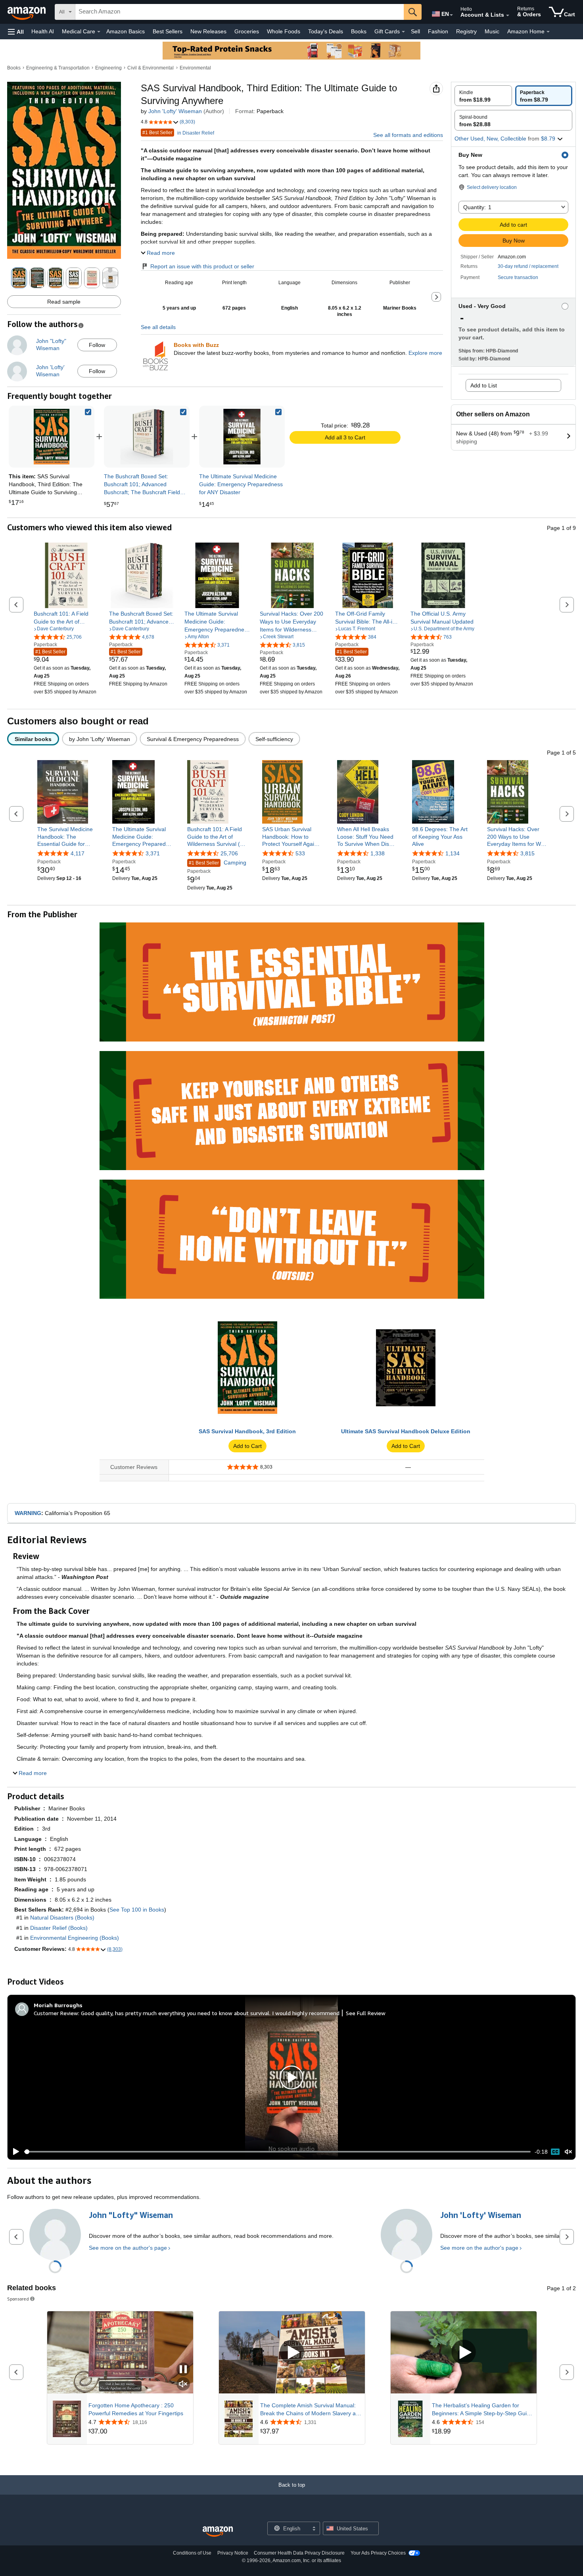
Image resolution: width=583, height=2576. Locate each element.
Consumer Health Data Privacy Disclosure (299, 2553)
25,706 (229, 853)
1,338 (378, 853)
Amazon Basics (126, 31)
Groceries (247, 31)
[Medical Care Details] (99, 32)
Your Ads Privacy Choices (378, 2553)
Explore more (425, 353)
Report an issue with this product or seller (202, 266)
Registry (466, 31)
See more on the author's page (128, 2248)
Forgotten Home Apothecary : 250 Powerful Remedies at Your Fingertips (136, 2409)
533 (300, 853)
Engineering (108, 68)
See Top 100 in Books (137, 1910)
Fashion (438, 31)
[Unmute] (568, 2152)
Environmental (195, 68)
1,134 (453, 853)
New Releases (208, 31)
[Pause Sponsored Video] (183, 2370)
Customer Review (56, 2013)
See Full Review (366, 2013)
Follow (97, 345)
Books (359, 31)
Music (492, 31)
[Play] (14, 2152)
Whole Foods (284, 31)
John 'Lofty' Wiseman (175, 111)
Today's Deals (326, 31)
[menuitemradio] (555, 2152)
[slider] (277, 2152)
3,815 (527, 853)
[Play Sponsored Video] (292, 2352)
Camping (218, 863)
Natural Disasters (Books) (62, 1918)
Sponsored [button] (18, 2299)
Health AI (43, 31)
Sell (415, 31)
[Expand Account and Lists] (508, 15)
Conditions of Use (192, 2553)
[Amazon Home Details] (548, 32)
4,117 (78, 853)
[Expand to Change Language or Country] (451, 15)
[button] (16, 32)
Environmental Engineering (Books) (75, 1938)
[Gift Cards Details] (403, 32)
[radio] (483, 96)
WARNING (28, 1513)
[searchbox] (240, 12)
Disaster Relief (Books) (59, 1928)
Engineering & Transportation (58, 68)
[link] (147, 437)
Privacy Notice (233, 2553)
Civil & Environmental (151, 68)
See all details (158, 327)
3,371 (153, 853)
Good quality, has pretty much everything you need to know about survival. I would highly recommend (210, 2013)
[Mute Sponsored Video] (183, 2384)
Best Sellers (168, 31)
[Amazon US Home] (218, 2532)
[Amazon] (27, 12)
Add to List (484, 385)
